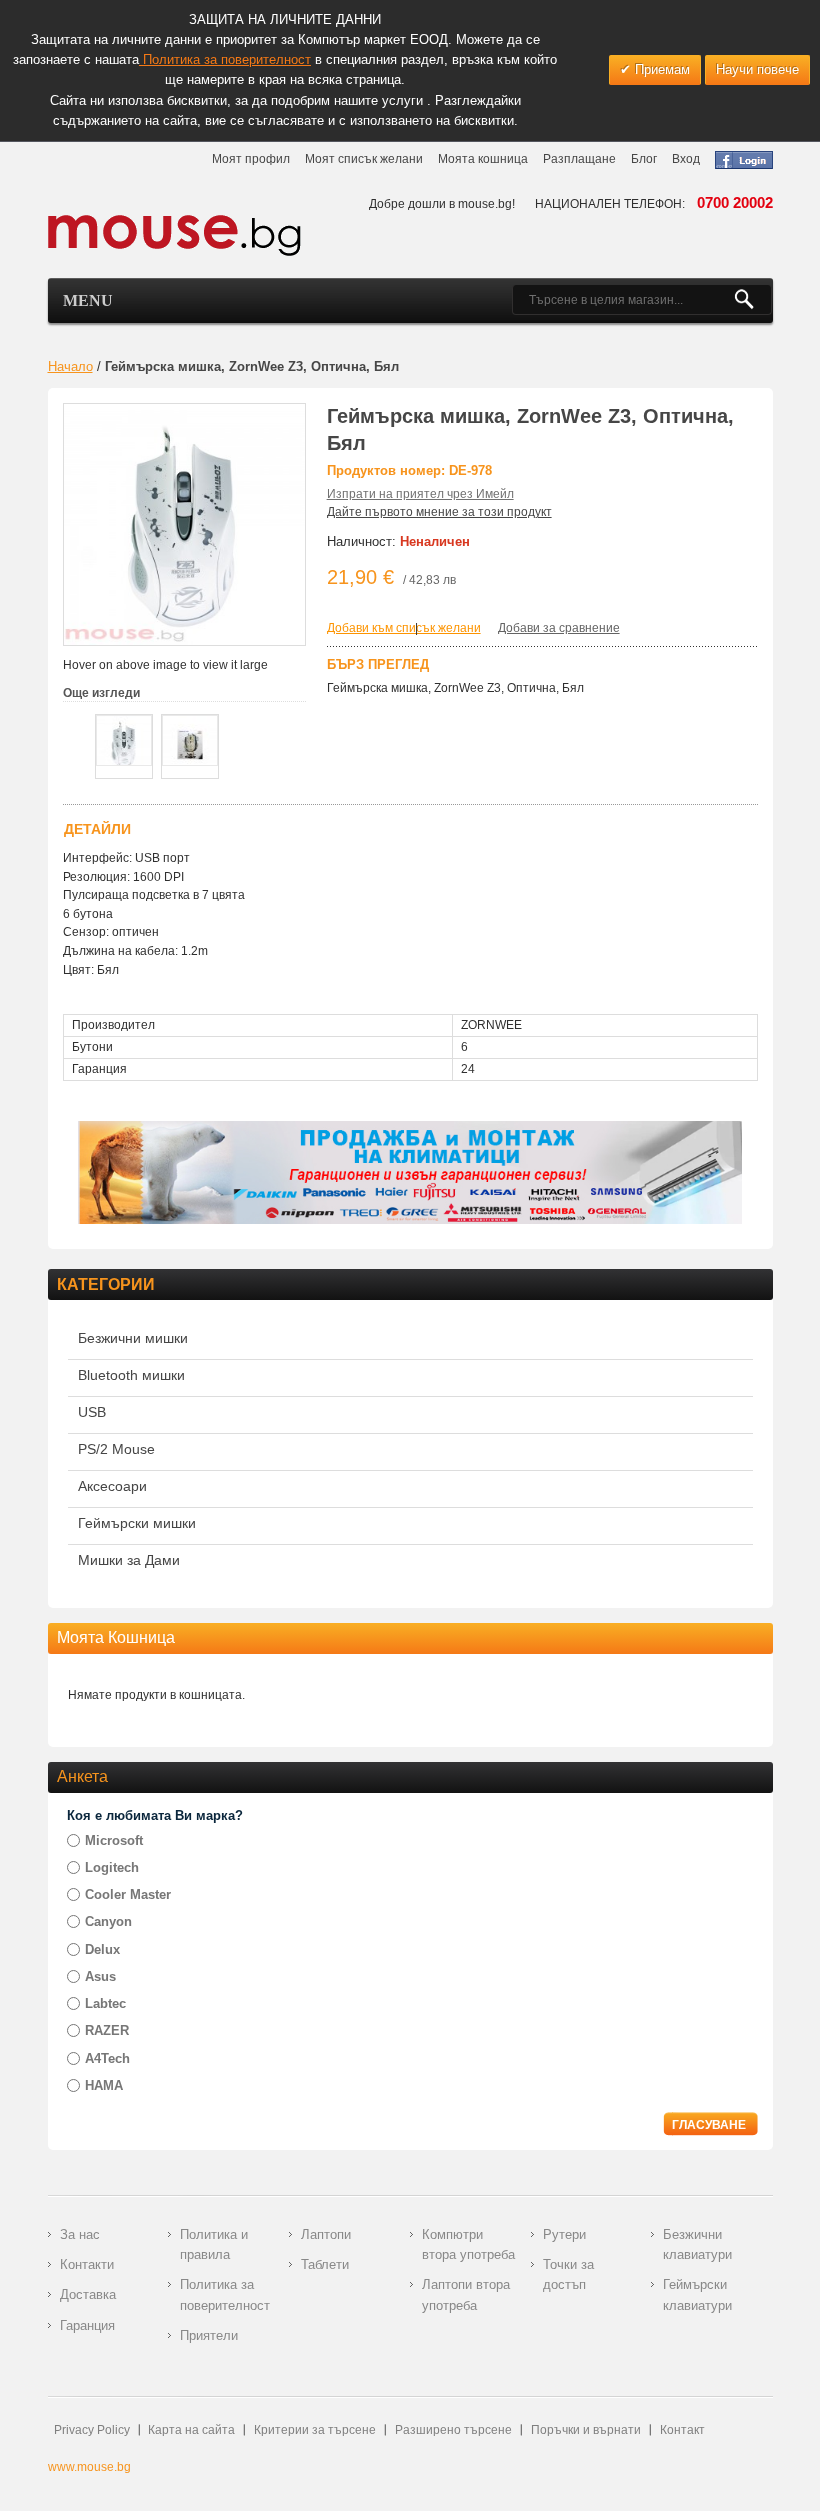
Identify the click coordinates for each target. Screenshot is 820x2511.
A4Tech (107, 2058)
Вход (686, 159)
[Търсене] (752, 300)
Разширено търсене (453, 2430)
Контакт (682, 2430)
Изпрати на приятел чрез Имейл (420, 494)
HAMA (104, 2085)
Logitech (112, 1867)
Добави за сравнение (559, 628)
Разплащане (579, 159)
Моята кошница (483, 159)
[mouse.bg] (175, 234)
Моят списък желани (364, 159)
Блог (644, 159)
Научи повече (757, 69)
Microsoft (114, 1840)
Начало (70, 366)
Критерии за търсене (315, 2430)
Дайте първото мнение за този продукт (439, 512)
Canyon (108, 1921)
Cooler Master (128, 1894)
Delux (102, 1949)
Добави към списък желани (404, 628)
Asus (100, 1976)
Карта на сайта (191, 2430)
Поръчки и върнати (586, 2430)
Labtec (105, 2003)
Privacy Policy (92, 2430)
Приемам (660, 69)
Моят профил (251, 159)
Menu (88, 300)
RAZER (107, 2030)
